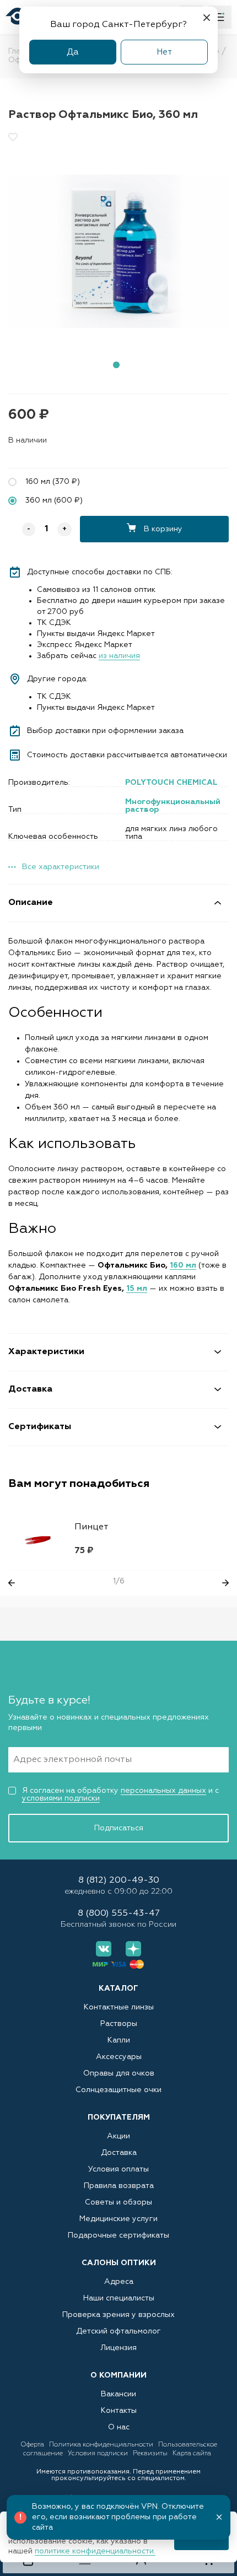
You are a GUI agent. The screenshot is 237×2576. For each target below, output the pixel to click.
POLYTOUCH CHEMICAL (171, 783)
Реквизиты (151, 2454)
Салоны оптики (119, 2263)
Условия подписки (99, 2454)
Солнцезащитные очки (118, 2090)
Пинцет (91, 1527)
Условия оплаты (118, 2169)
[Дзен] (133, 1949)
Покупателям (119, 2117)
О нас (119, 2427)
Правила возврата (119, 2186)
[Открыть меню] (220, 17)
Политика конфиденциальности (102, 2445)
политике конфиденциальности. (95, 2551)
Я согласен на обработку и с (120, 1794)
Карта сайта (192, 2454)
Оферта (33, 2445)
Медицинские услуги (118, 2219)
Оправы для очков (119, 2073)
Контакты (119, 2411)
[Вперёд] (225, 1583)
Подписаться (119, 1828)
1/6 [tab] (119, 1581)
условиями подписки (61, 1798)
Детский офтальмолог (118, 2331)
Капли (119, 2040)
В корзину (162, 529)
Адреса (119, 2282)
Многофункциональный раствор (173, 806)
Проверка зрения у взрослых (118, 2315)
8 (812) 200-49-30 (119, 1881)
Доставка (119, 2153)
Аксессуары (119, 2057)
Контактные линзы (119, 2007)
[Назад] (12, 1583)
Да (73, 52)
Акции (118, 2136)
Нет (164, 52)
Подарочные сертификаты (118, 2235)
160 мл (183, 1265)
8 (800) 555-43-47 (119, 1914)
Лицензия (118, 2348)
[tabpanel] (118, 251)
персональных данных (163, 1791)
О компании (118, 2375)
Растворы (119, 2024)
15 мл (137, 1289)
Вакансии (118, 2394)
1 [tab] (116, 365)
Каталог (118, 1988)
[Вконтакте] (104, 1949)
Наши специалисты (119, 2298)
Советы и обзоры (118, 2202)
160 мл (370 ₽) (53, 482)
